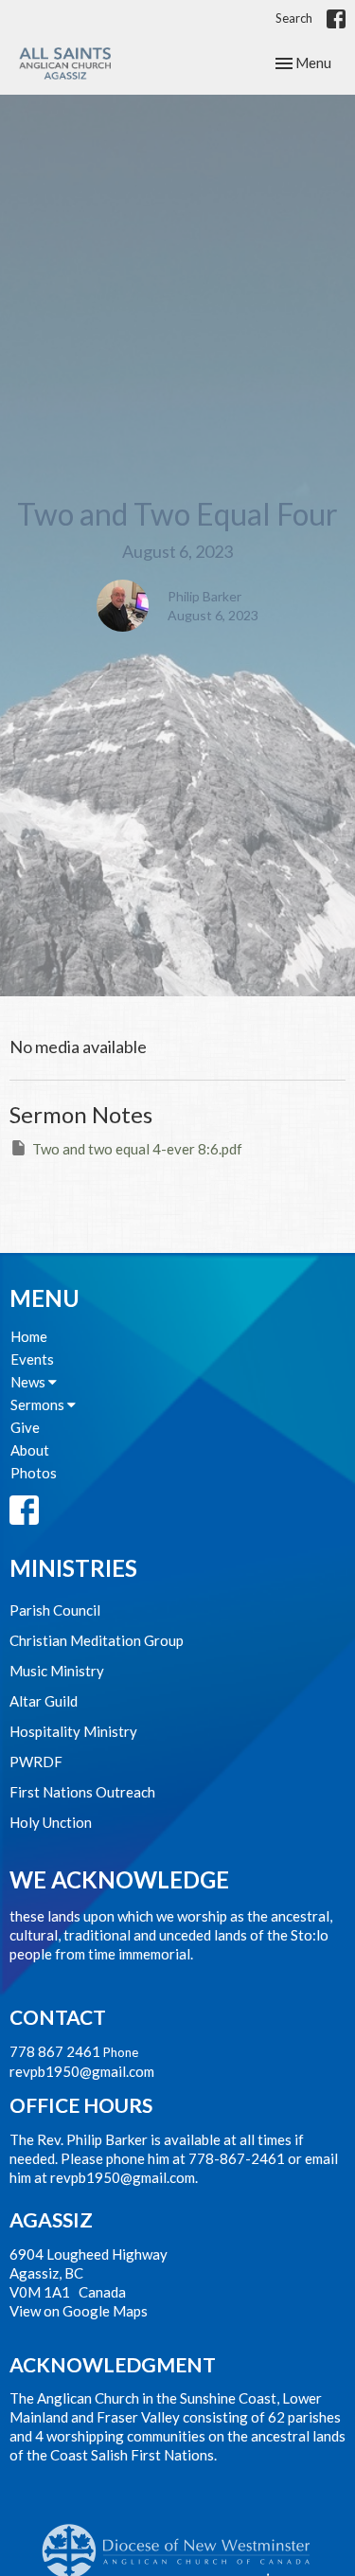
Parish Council (55, 1610)
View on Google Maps (79, 2311)
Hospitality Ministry (73, 1731)
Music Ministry (57, 1671)
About (30, 1450)
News (29, 1382)
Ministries (73, 1568)
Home (29, 1336)
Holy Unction (51, 1822)
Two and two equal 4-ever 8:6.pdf (137, 1149)
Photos (34, 1473)
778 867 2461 (55, 2051)
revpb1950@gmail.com (82, 2071)
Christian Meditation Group (97, 1640)
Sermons (39, 1404)
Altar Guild (44, 1701)
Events (32, 1359)
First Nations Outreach (82, 1792)
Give (25, 1427)
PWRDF (36, 1762)
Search (294, 18)
